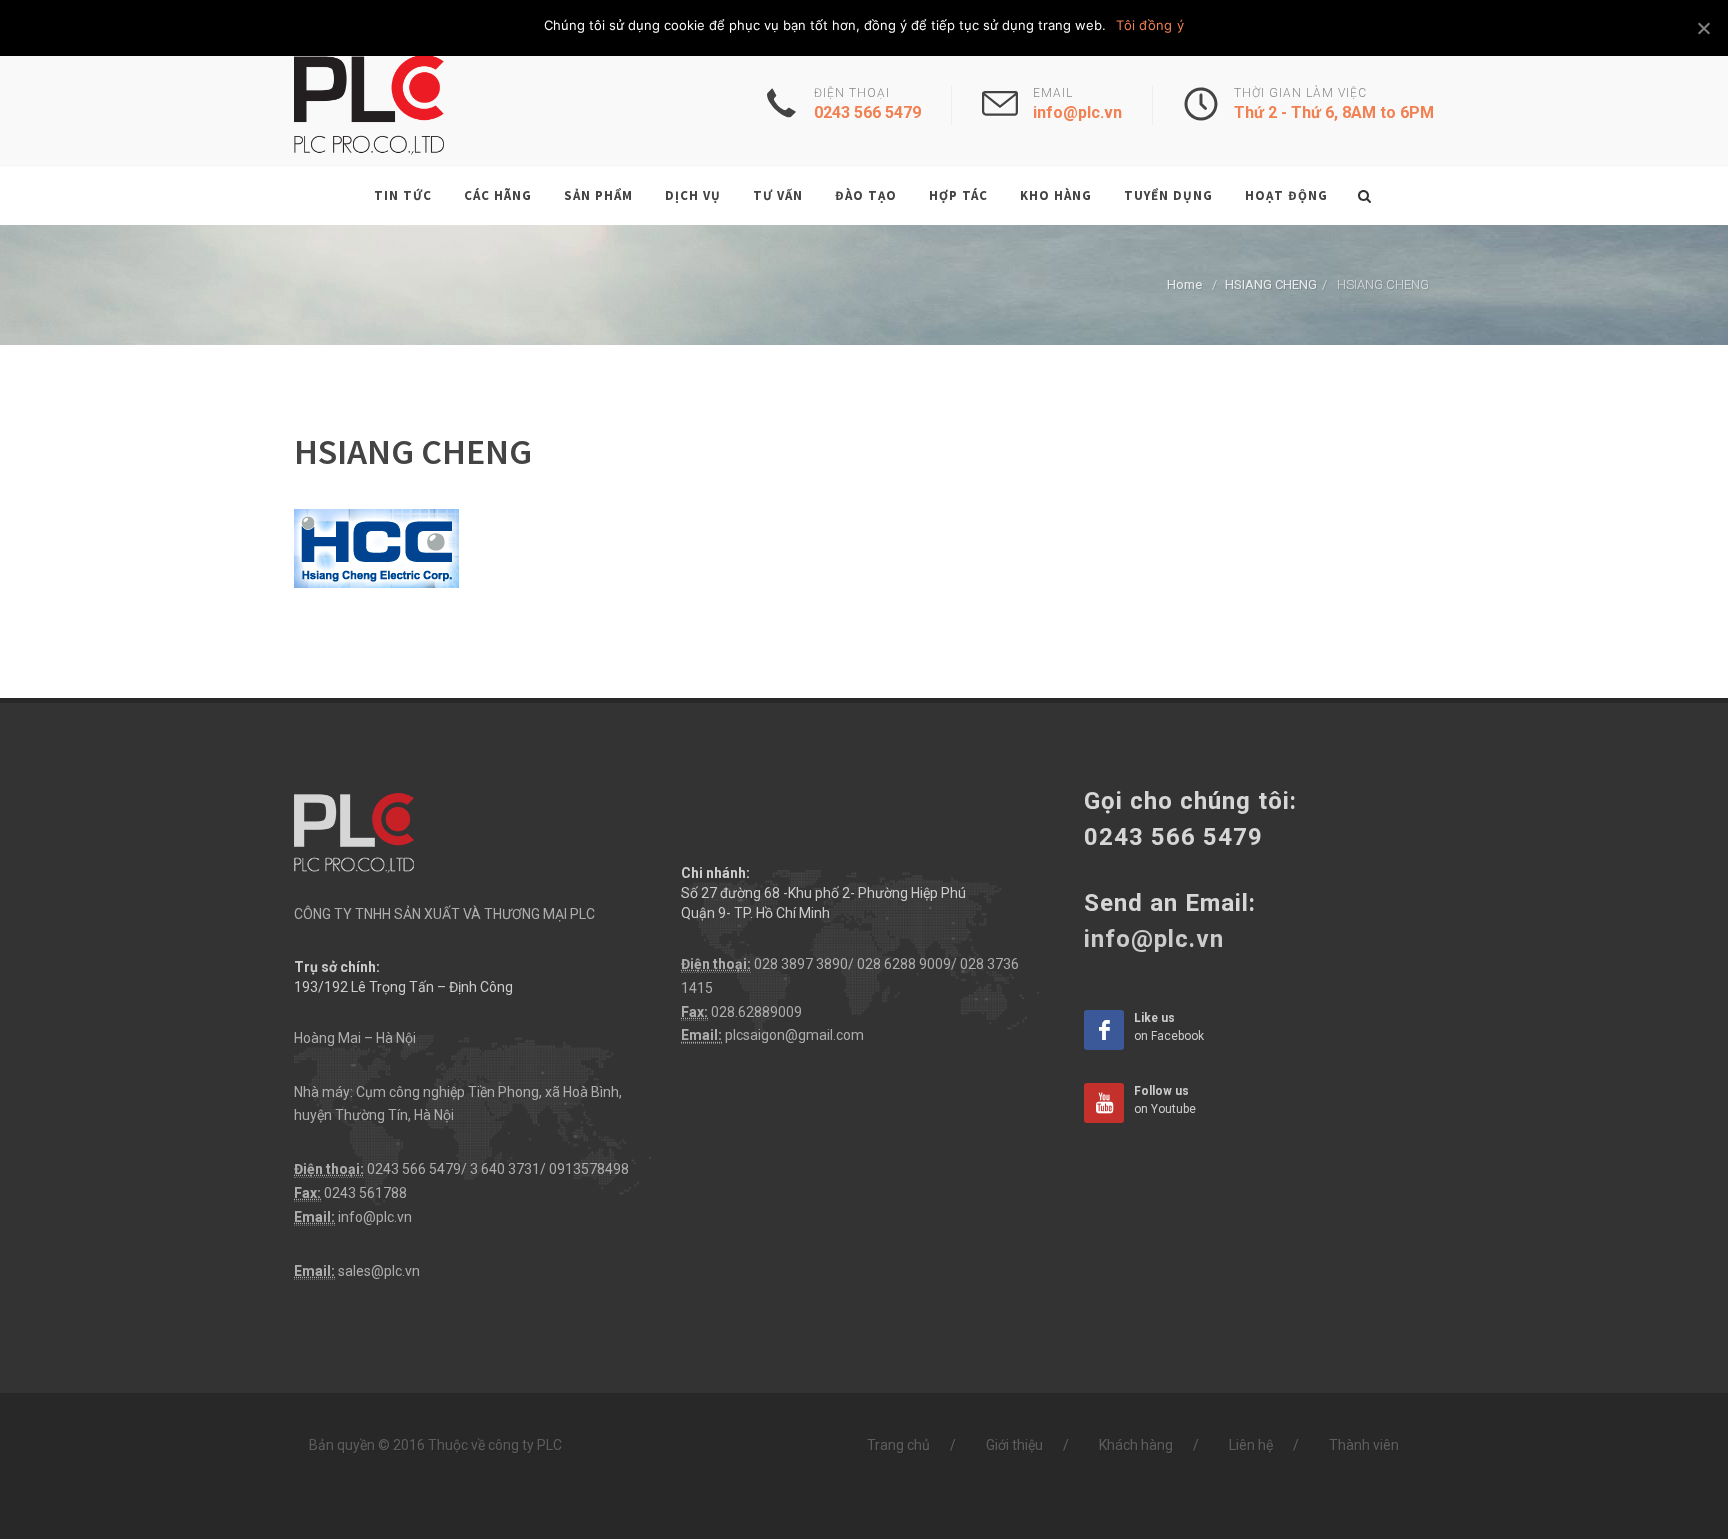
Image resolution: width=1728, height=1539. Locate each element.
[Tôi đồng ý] (1703, 28)
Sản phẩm (598, 195)
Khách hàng (1136, 1445)
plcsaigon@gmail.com (794, 1035)
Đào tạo (866, 195)
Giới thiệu (1014, 1445)
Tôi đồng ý (1150, 25)
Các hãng (498, 195)
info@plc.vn (375, 1217)
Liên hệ (1251, 1445)
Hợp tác (958, 195)
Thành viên (1364, 1445)
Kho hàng (1056, 195)
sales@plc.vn (379, 1271)
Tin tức (403, 195)
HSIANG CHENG (1271, 284)
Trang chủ (898, 1445)
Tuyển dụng (1168, 195)
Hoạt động (1286, 195)
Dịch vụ (693, 195)
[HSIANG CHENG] (376, 547)
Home (1184, 284)
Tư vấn (778, 195)
